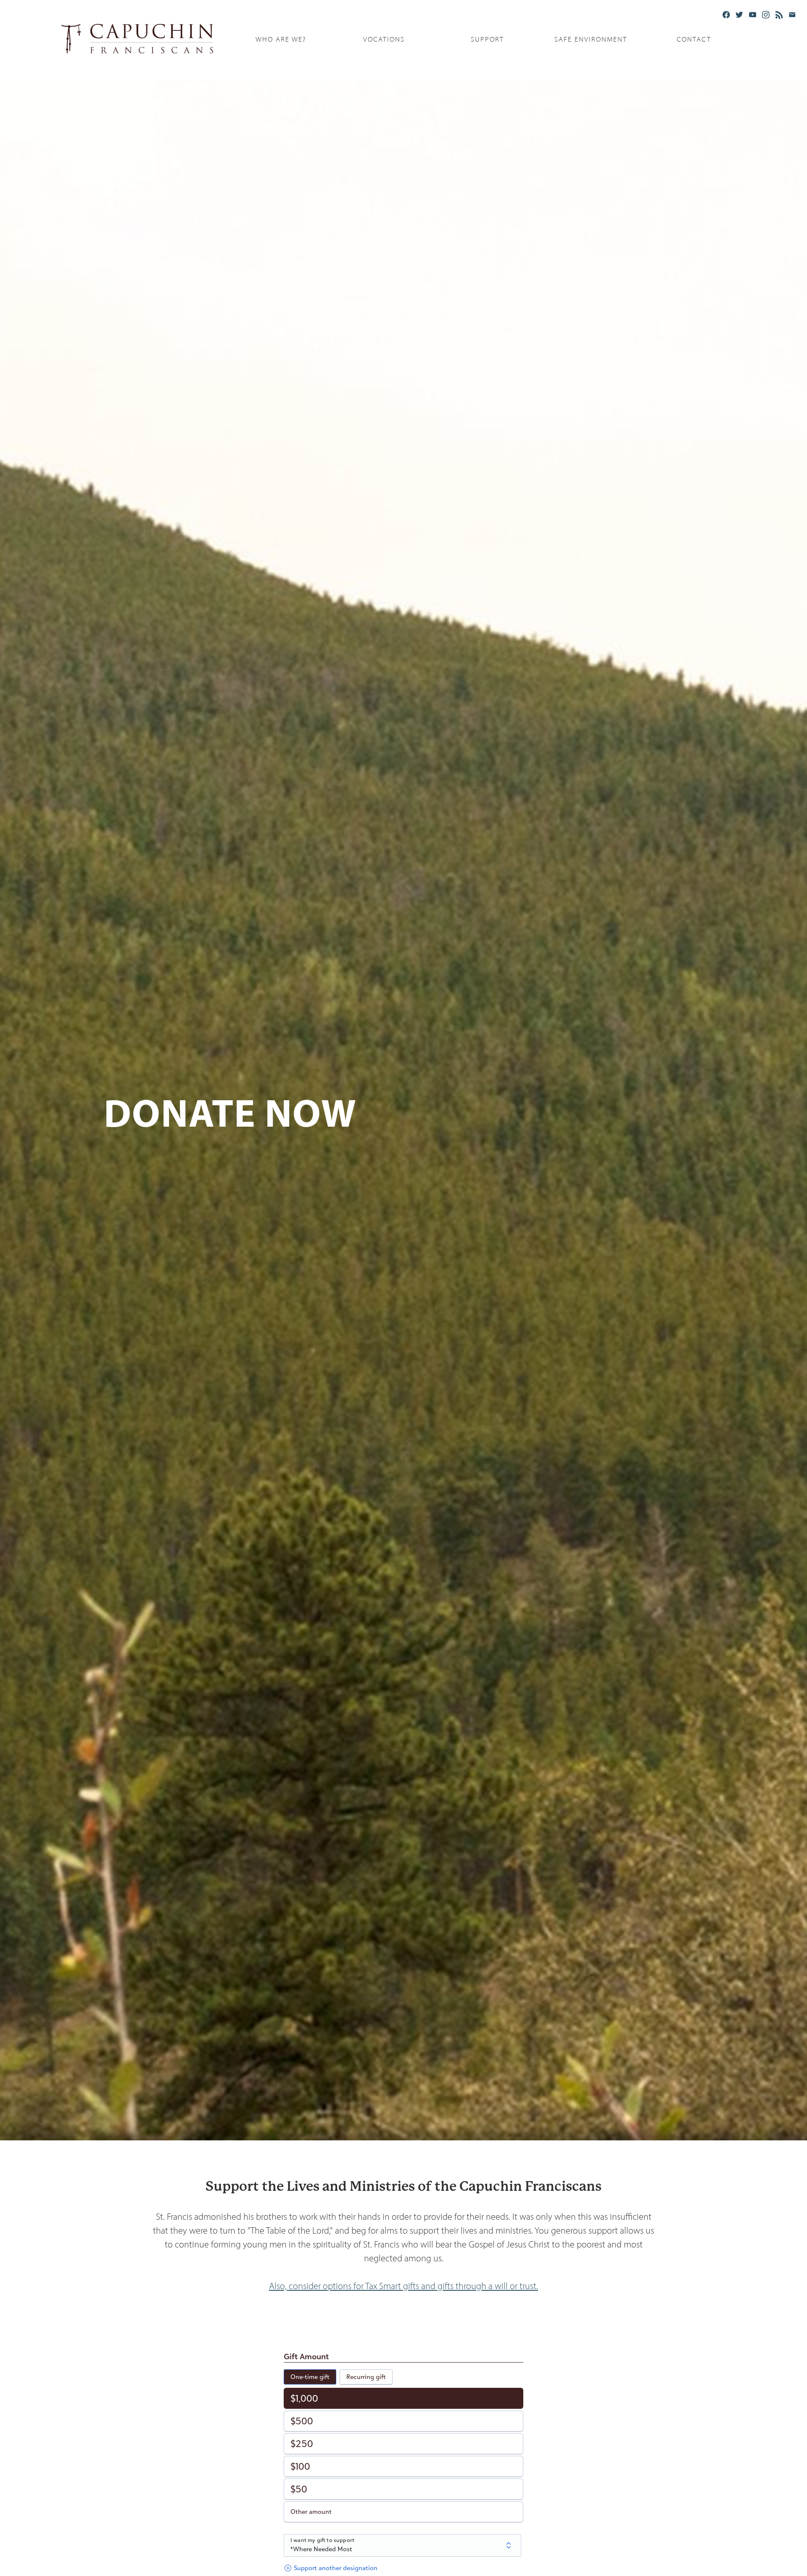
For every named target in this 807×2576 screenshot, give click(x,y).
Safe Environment (591, 39)
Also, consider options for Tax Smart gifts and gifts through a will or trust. (403, 2286)
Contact (694, 39)
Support (487, 39)
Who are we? (281, 39)
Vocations (384, 39)
